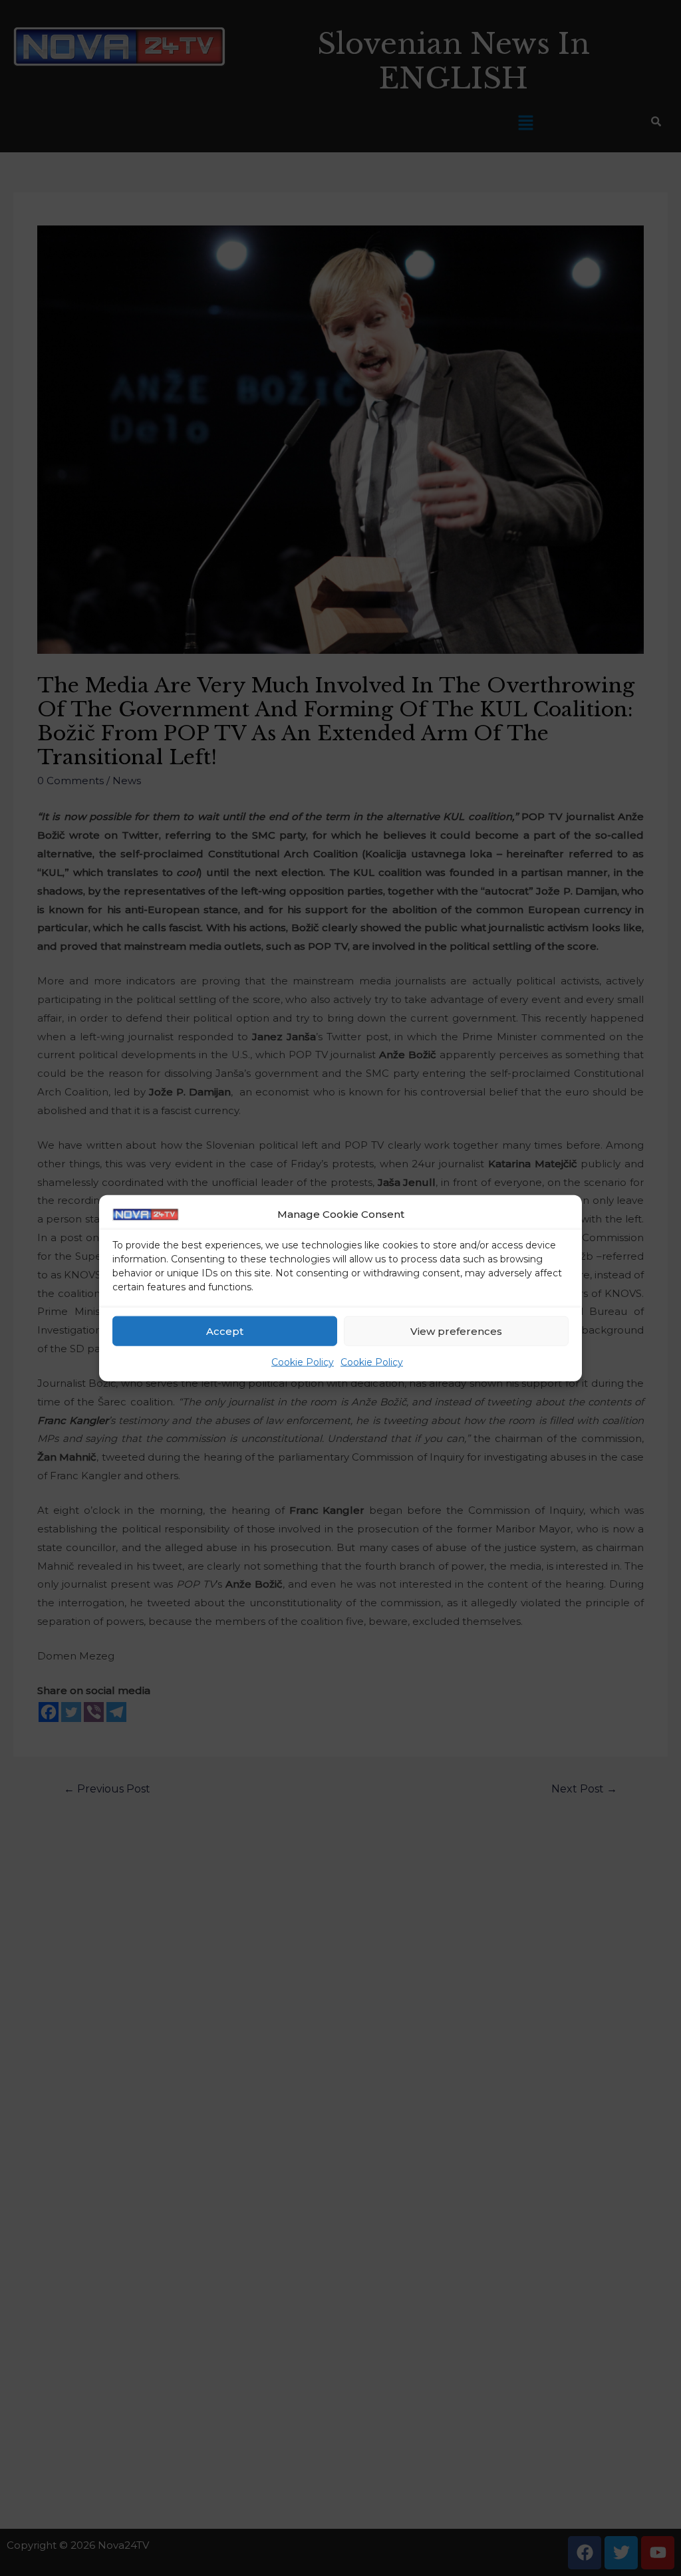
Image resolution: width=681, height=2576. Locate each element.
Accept (225, 1331)
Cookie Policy (303, 1362)
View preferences (456, 1331)
